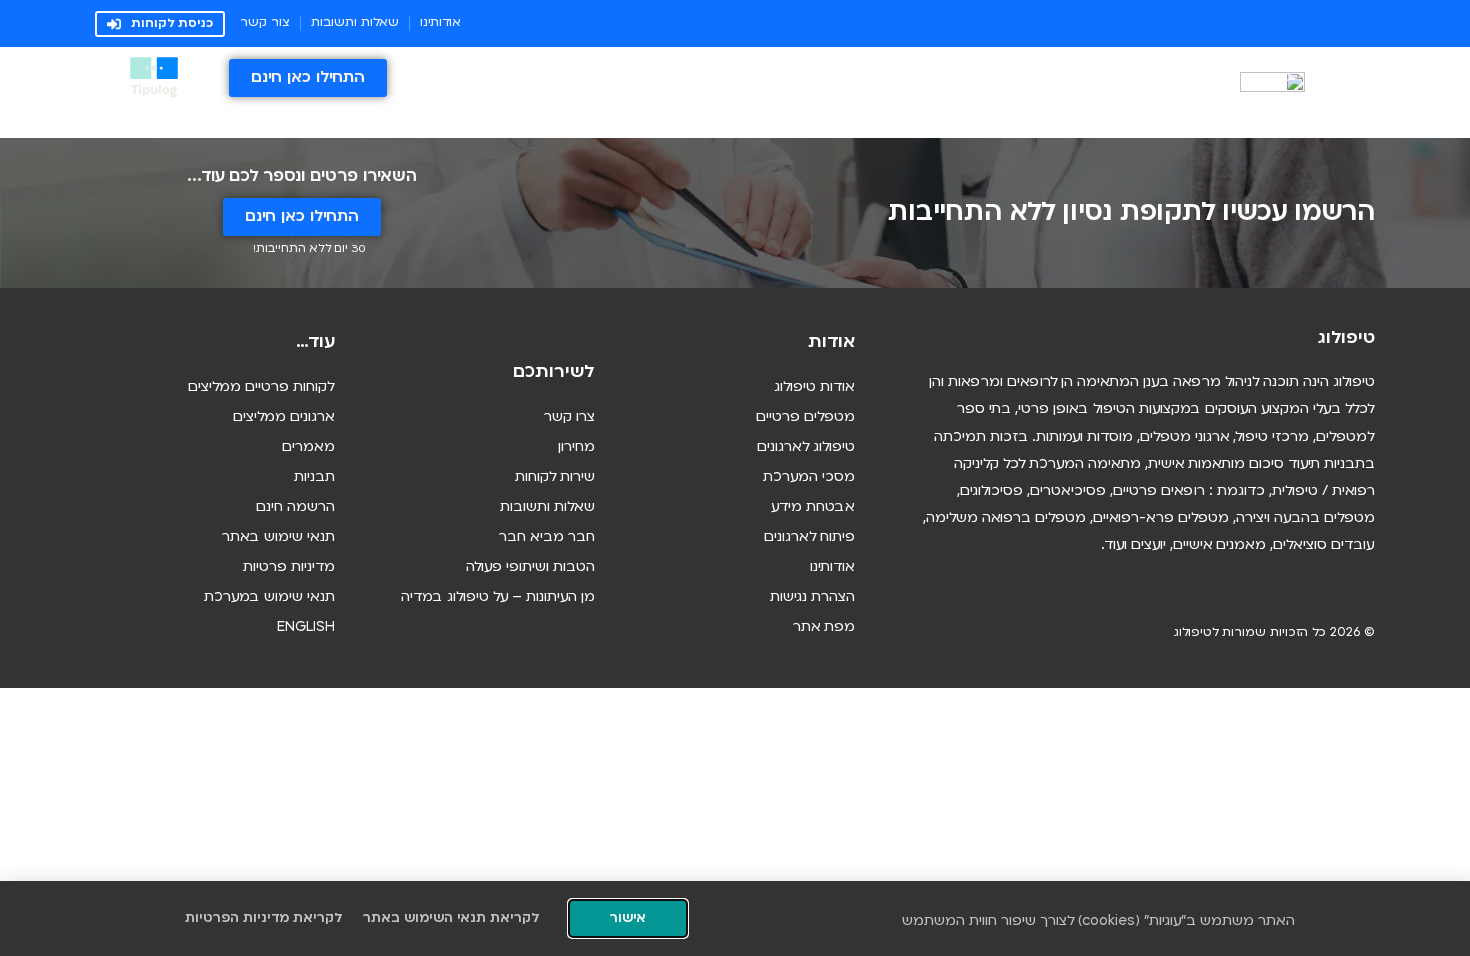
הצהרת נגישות (812, 597)
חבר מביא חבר (547, 537)
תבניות (314, 477)
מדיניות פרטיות (289, 567)
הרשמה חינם (295, 507)
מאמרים (308, 447)
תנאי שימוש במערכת (269, 597)
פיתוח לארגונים (809, 537)
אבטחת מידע (813, 507)
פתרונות (1267, 77)
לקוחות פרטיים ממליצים (261, 387)
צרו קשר (569, 417)
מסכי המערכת (809, 477)
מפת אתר (824, 627)
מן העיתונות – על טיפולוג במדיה (498, 597)
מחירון (1052, 77)
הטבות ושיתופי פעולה (530, 567)
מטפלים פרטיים (805, 417)
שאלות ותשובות (547, 507)
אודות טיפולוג (814, 387)
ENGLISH (306, 627)
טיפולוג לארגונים (806, 447)
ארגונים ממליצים (284, 417)
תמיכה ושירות (1157, 77)
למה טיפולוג (973, 77)
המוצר (1355, 77)
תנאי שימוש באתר (278, 537)
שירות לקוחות (555, 477)
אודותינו (832, 567)
